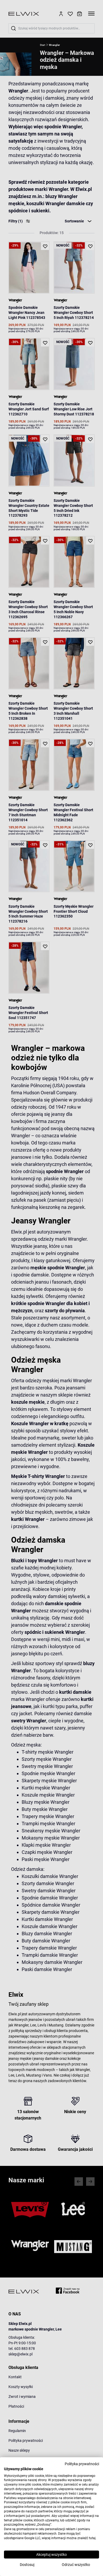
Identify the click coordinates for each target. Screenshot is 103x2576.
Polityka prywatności (82, 2464)
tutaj (92, 2538)
